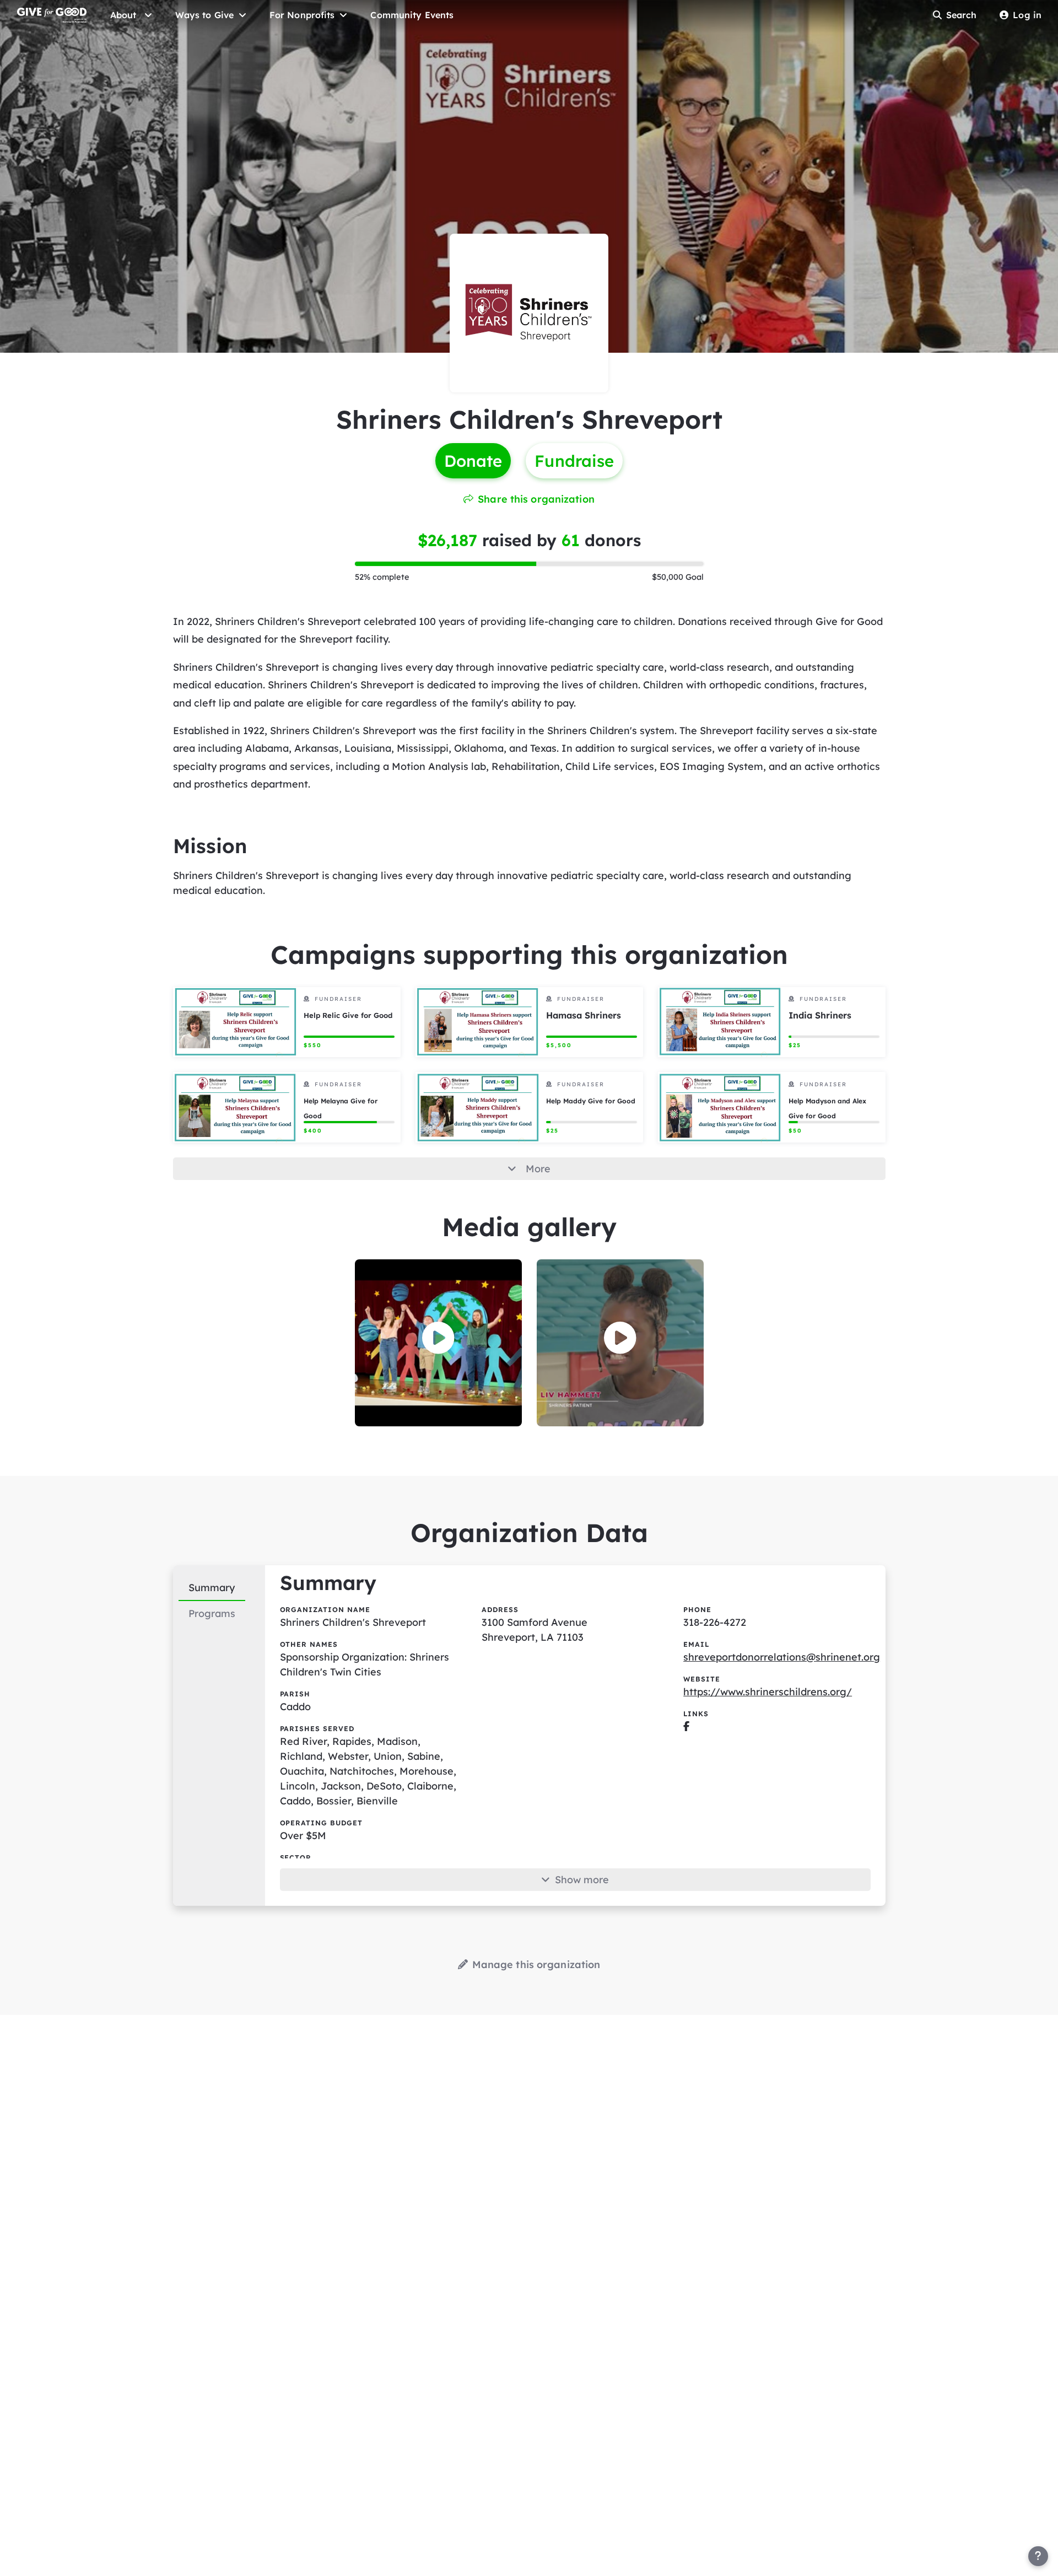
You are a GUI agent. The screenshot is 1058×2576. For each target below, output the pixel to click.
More (538, 1169)
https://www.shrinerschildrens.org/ (768, 1692)
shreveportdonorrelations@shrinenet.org (782, 1657)
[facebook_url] (686, 1726)
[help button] (1038, 2556)
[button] (438, 1338)
